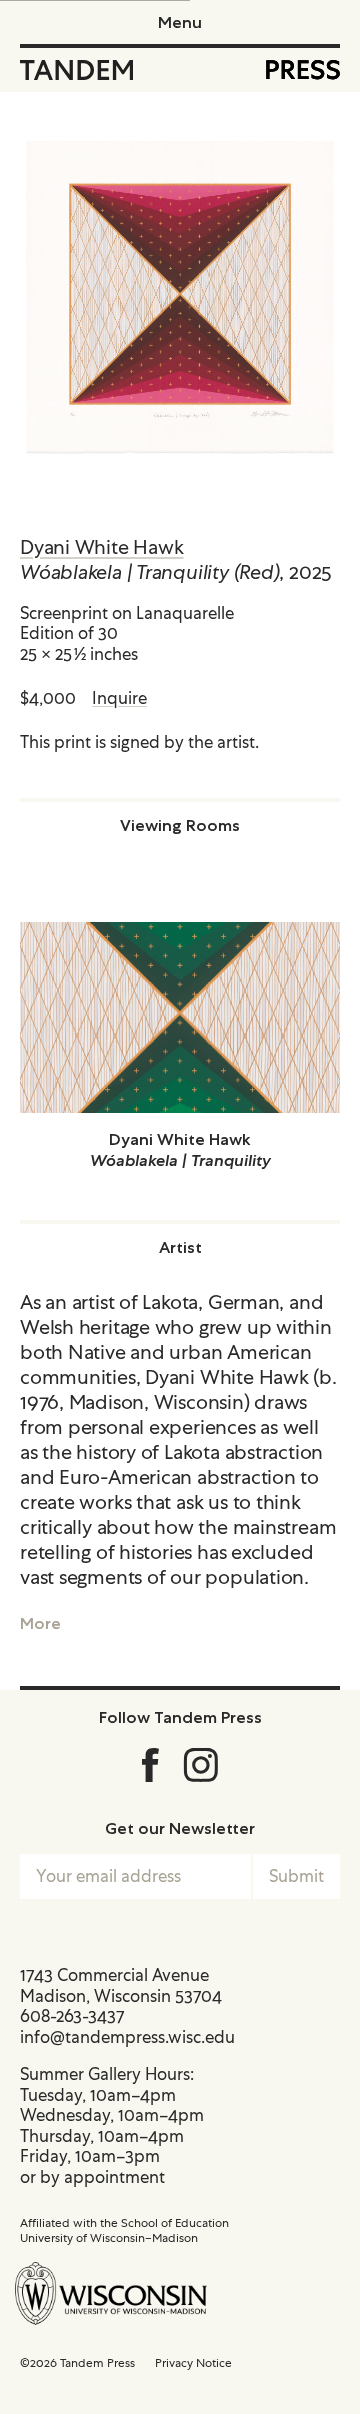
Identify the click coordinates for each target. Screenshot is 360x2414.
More (40, 1623)
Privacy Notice (193, 2363)
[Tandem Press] (76, 70)
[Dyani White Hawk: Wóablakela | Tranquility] (180, 1017)
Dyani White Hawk (101, 547)
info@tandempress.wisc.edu (127, 2037)
